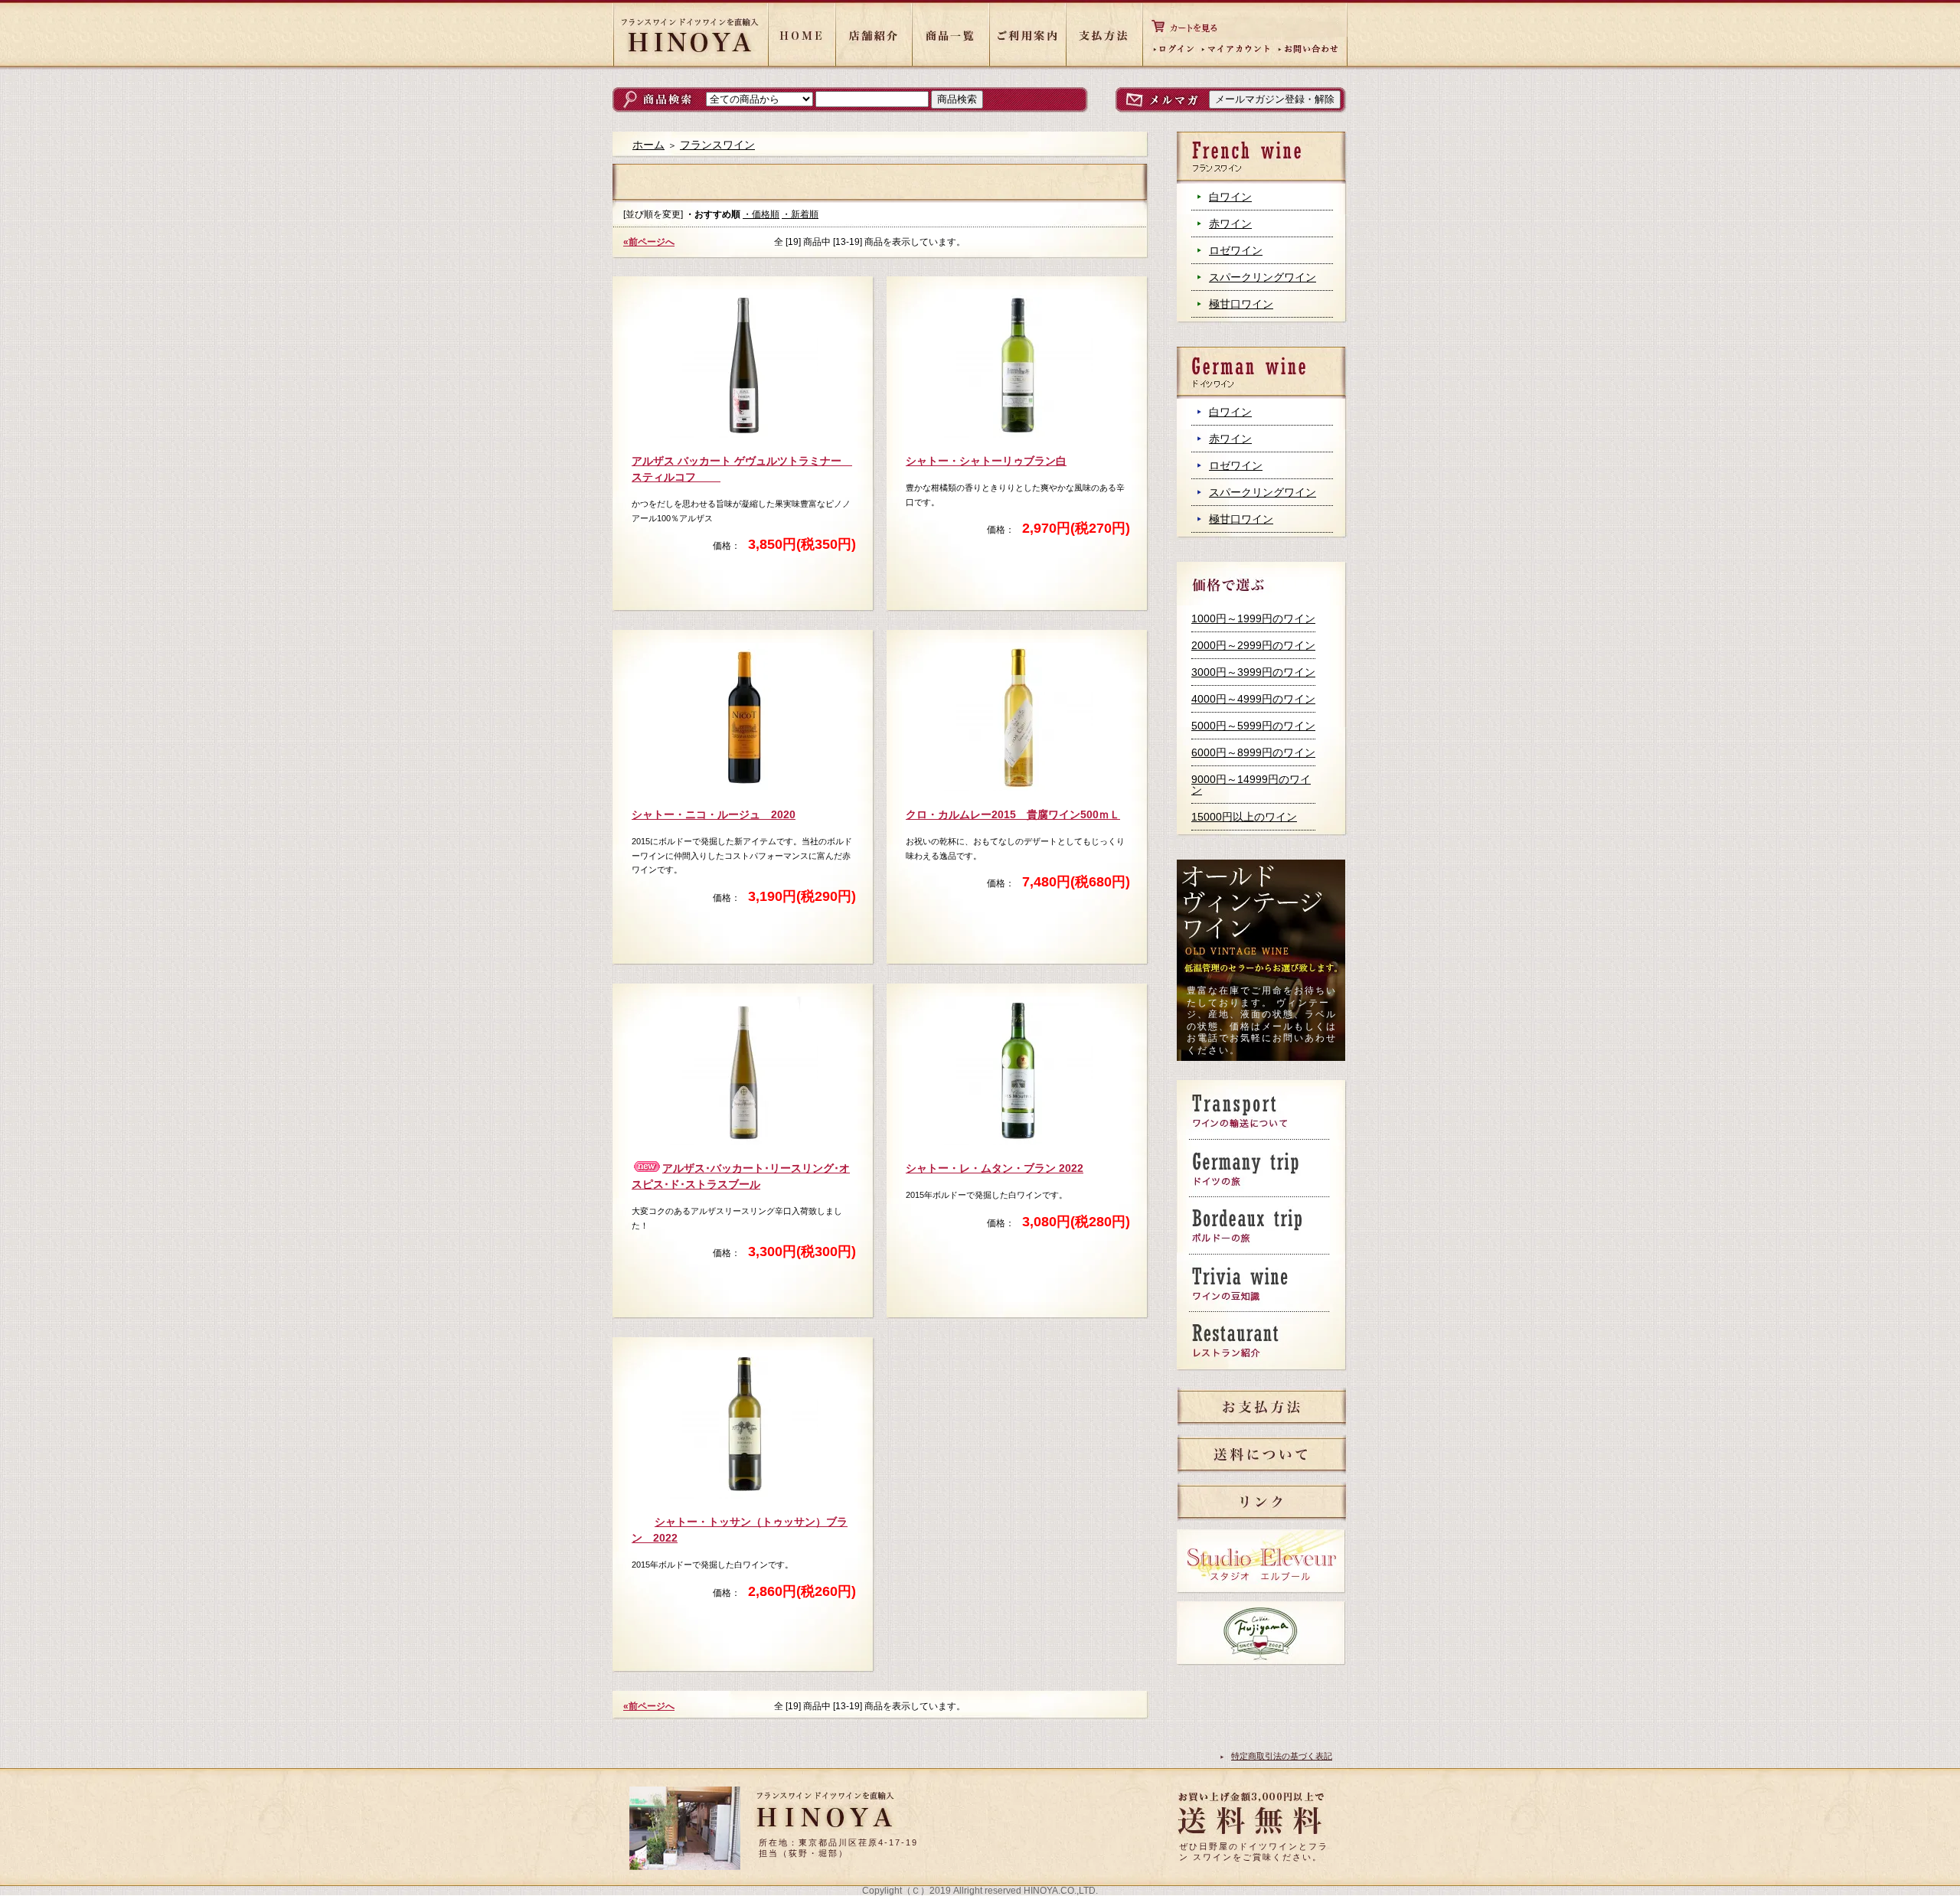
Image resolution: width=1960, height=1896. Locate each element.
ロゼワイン (1236, 250)
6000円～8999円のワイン (1253, 752)
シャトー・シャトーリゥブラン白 (986, 461)
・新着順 (800, 214)
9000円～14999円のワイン (1251, 785)
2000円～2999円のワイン (1253, 645)
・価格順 (761, 214)
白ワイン (1230, 197)
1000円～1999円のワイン (1253, 618)
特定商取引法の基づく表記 (1282, 1756)
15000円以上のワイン (1244, 817)
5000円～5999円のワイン (1253, 726)
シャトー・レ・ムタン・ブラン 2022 (995, 1168)
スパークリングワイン (1263, 277)
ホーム (648, 145)
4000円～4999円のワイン (1253, 699)
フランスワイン (717, 145)
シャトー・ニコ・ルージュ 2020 (714, 814)
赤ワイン (1230, 224)
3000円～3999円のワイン (1253, 672)
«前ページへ (649, 242)
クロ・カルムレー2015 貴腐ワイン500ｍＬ (1013, 814)
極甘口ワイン (1241, 304)
